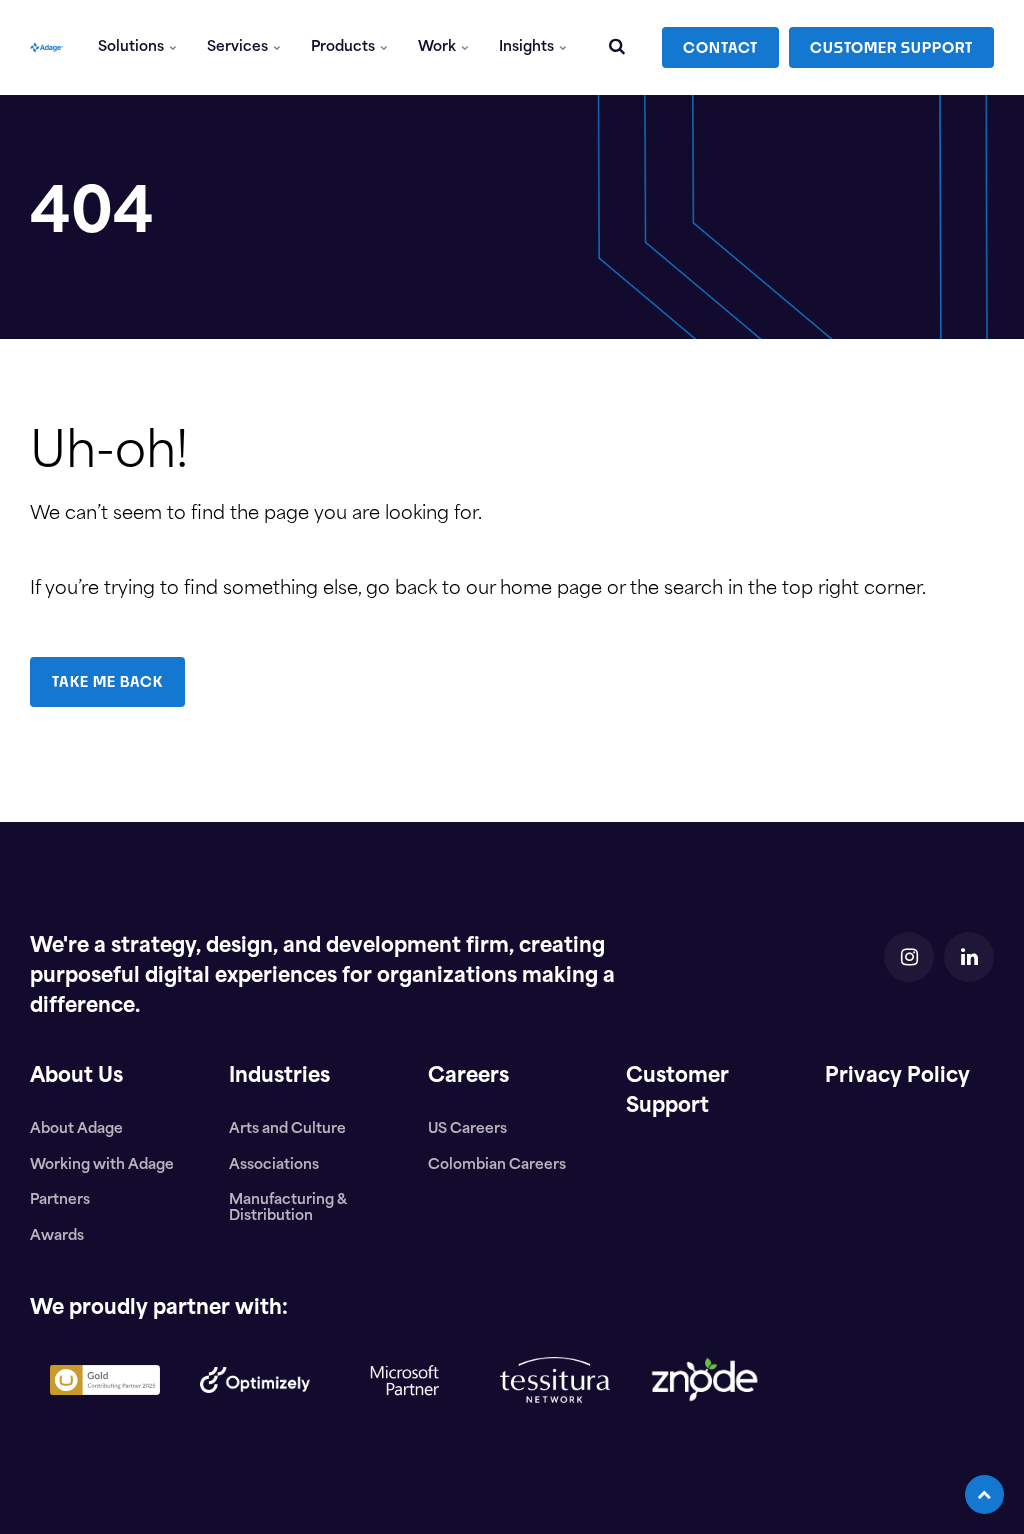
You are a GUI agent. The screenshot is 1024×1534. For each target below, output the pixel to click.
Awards (57, 1236)
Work (438, 47)
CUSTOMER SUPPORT (891, 47)
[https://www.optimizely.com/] (255, 1409)
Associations (274, 1165)
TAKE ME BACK (107, 681)
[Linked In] (969, 957)
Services (239, 47)
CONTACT (720, 47)
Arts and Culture (287, 1129)
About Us (76, 1077)
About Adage (76, 1129)
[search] (617, 47)
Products (344, 47)
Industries (279, 1077)
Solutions (132, 47)
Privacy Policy (897, 1077)
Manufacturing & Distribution (287, 1208)
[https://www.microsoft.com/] (405, 1432)
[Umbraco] (105, 1411)
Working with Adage (102, 1165)
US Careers (467, 1129)
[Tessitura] (555, 1419)
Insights (528, 47)
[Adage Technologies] (46, 47)
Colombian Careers (497, 1165)
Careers (468, 1077)
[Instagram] (909, 957)
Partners (60, 1200)
